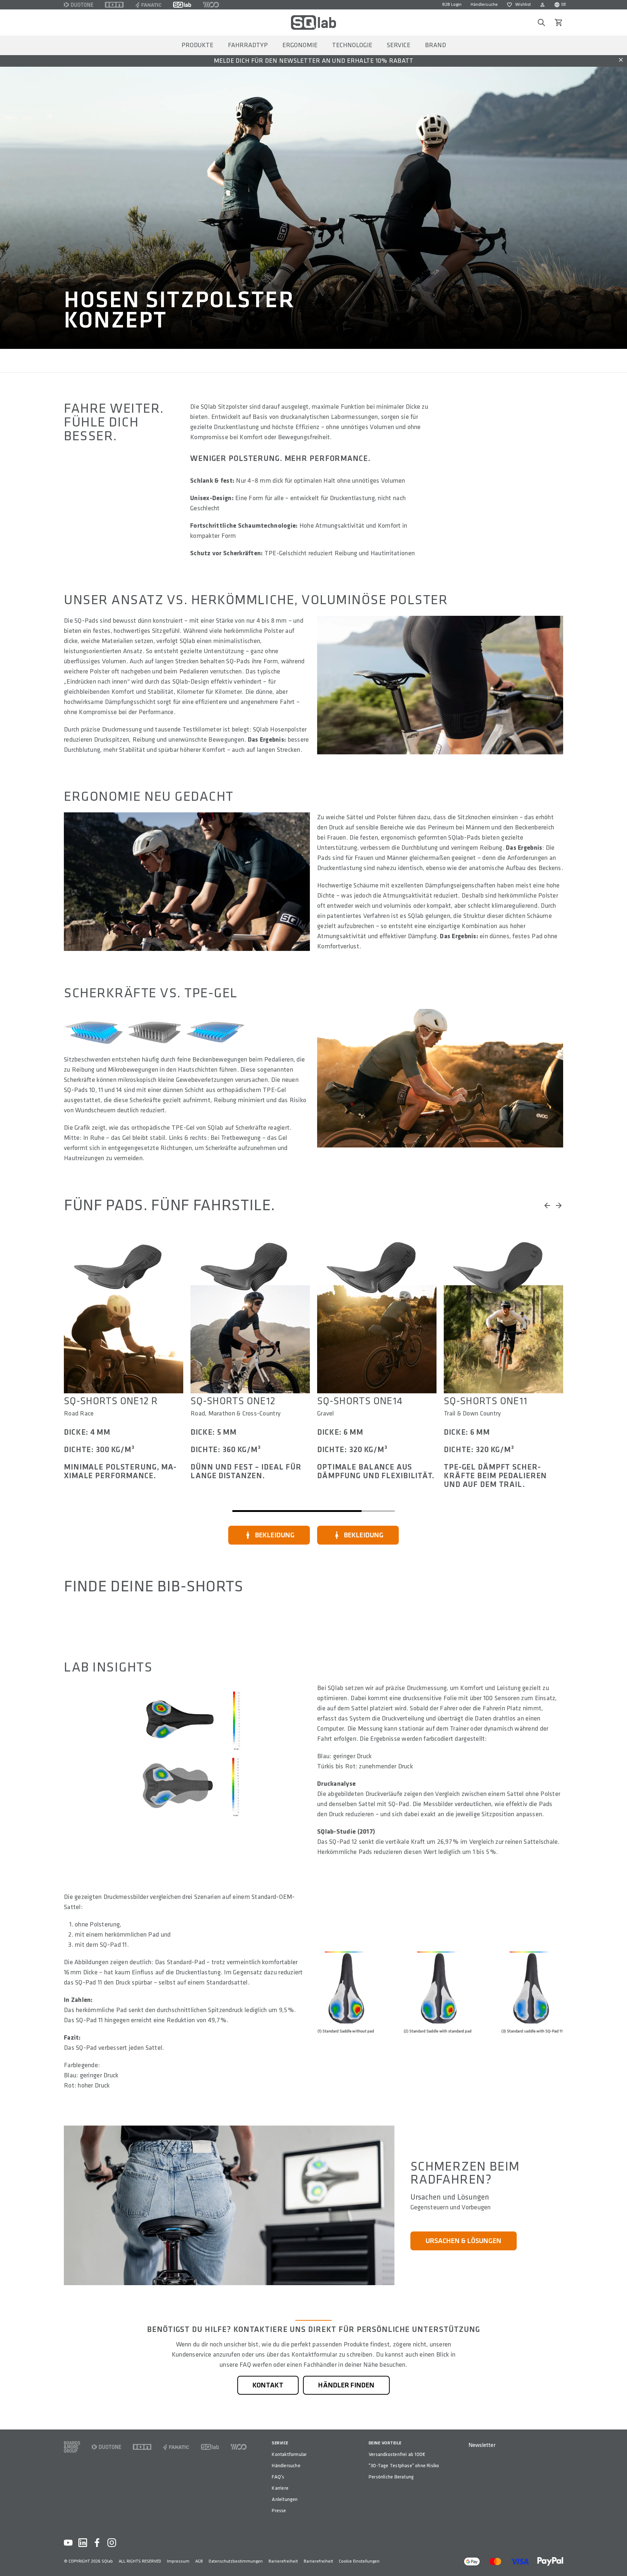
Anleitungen (285, 2499)
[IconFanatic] (148, 5)
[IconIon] (114, 5)
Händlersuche (484, 5)
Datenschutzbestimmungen (236, 2561)
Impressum (178, 2561)
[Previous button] (547, 1205)
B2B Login (452, 5)
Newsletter (482, 2445)
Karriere (280, 2488)
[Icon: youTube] (68, 2543)
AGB (199, 2561)
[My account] (542, 5)
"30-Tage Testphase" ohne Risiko (404, 2466)
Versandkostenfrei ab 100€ (397, 2454)
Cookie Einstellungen (359, 2561)
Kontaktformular (289, 2454)
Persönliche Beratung (391, 2477)
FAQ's (278, 2477)
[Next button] (559, 1205)
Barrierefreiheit (283, 2561)
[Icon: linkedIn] (83, 2543)
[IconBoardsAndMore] (72, 2447)
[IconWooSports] (211, 5)
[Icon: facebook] (97, 2543)
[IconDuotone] (79, 5)
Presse (279, 2511)
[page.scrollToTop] (617, 2559)
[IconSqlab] (182, 5)
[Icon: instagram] (112, 2543)
